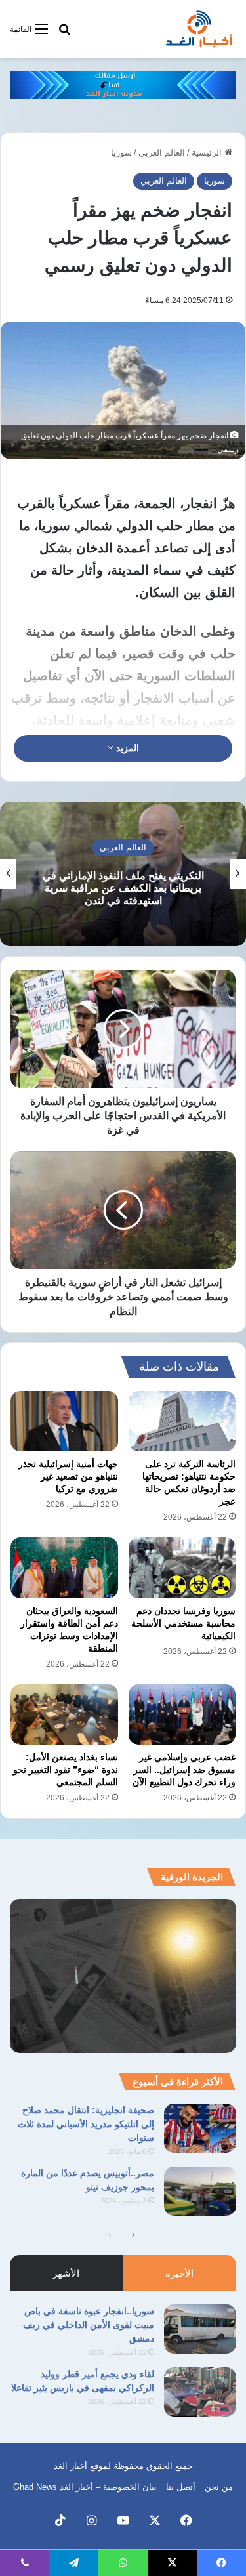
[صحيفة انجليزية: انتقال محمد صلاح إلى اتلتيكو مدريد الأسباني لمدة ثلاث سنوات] (200, 2128)
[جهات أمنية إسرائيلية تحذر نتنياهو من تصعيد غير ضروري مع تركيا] (64, 1421)
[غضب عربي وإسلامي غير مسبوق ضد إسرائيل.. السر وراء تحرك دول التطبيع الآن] (182, 1714)
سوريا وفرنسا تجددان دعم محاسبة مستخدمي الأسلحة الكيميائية (183, 1623)
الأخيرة (179, 2273)
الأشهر (66, 2273)
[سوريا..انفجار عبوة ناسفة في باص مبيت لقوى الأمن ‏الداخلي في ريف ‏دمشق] (200, 2329)
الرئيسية (208, 153)
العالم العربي (162, 153)
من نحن (219, 2487)
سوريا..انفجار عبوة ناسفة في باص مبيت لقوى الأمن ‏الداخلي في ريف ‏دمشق (89, 2325)
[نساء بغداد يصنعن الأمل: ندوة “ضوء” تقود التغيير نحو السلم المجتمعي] (64, 1714)
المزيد (126, 748)
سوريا (121, 153)
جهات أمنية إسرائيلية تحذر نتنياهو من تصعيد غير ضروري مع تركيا (68, 1476)
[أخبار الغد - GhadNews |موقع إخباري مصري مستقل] (199, 29)
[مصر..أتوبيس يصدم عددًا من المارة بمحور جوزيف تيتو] (200, 2191)
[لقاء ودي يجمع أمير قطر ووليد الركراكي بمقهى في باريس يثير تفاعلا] (200, 2392)
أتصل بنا (181, 2487)
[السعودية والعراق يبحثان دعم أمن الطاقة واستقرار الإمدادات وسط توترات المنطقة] (64, 1568)
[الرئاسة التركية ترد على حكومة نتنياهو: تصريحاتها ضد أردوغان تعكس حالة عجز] (182, 1421)
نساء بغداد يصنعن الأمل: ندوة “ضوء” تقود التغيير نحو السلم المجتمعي (66, 1770)
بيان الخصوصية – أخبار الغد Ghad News (85, 2487)
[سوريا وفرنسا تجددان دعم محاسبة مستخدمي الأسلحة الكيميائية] (182, 1568)
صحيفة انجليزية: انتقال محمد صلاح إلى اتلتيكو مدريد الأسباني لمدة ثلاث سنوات (86, 2124)
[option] (123, 874)
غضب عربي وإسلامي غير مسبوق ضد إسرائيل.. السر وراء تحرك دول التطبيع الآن (184, 1770)
